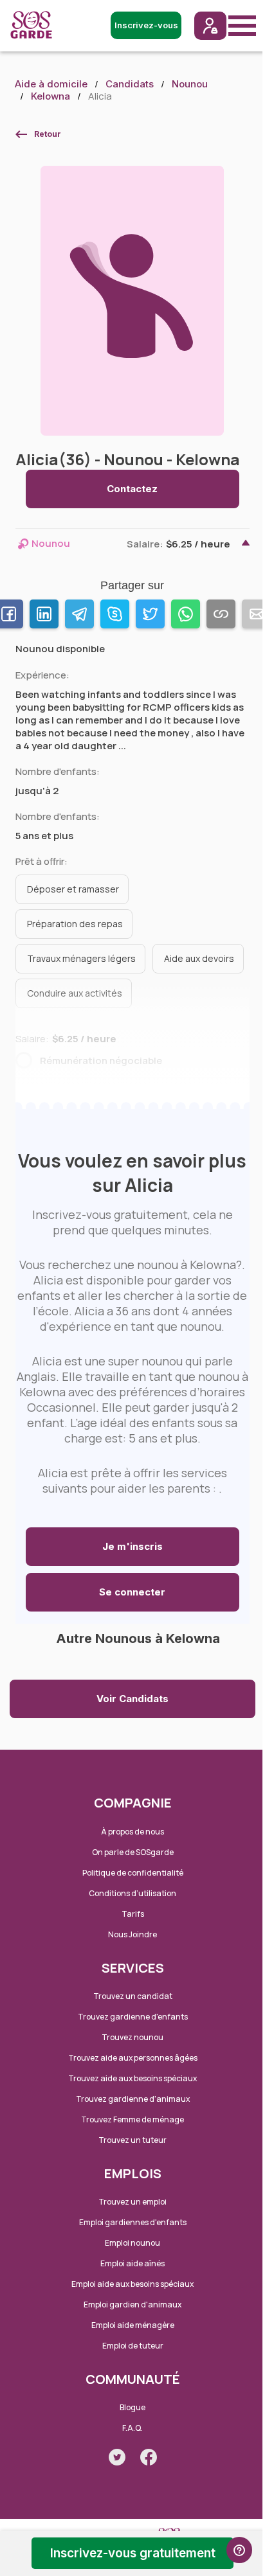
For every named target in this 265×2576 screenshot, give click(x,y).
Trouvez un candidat (133, 1996)
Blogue (132, 2407)
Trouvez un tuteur (132, 2140)
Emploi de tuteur (133, 2346)
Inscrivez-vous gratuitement (133, 2553)
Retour (48, 134)
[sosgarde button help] (239, 2550)
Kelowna (50, 96)
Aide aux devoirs (199, 958)
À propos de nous (132, 1832)
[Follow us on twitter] (117, 2457)
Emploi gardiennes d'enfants (133, 2222)
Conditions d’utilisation (132, 1893)
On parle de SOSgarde (133, 1852)
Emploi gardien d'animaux (132, 2305)
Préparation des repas (75, 924)
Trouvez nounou (132, 2037)
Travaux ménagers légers (81, 958)
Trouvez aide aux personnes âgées (133, 2058)
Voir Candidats (132, 1699)
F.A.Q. (132, 2428)
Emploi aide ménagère (133, 2325)
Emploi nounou (132, 2243)
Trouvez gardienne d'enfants (133, 2017)
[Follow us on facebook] (149, 2457)
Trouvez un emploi (132, 2202)
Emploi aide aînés (132, 2263)
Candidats (130, 84)
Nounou (190, 84)
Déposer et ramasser (73, 889)
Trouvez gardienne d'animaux (133, 2099)
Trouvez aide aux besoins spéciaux (132, 2078)
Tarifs (133, 1914)
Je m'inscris (132, 1546)
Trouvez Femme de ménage (132, 2119)
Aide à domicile (51, 84)
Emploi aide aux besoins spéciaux (132, 2284)
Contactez (132, 489)
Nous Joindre (132, 1934)
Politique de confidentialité (133, 1873)
